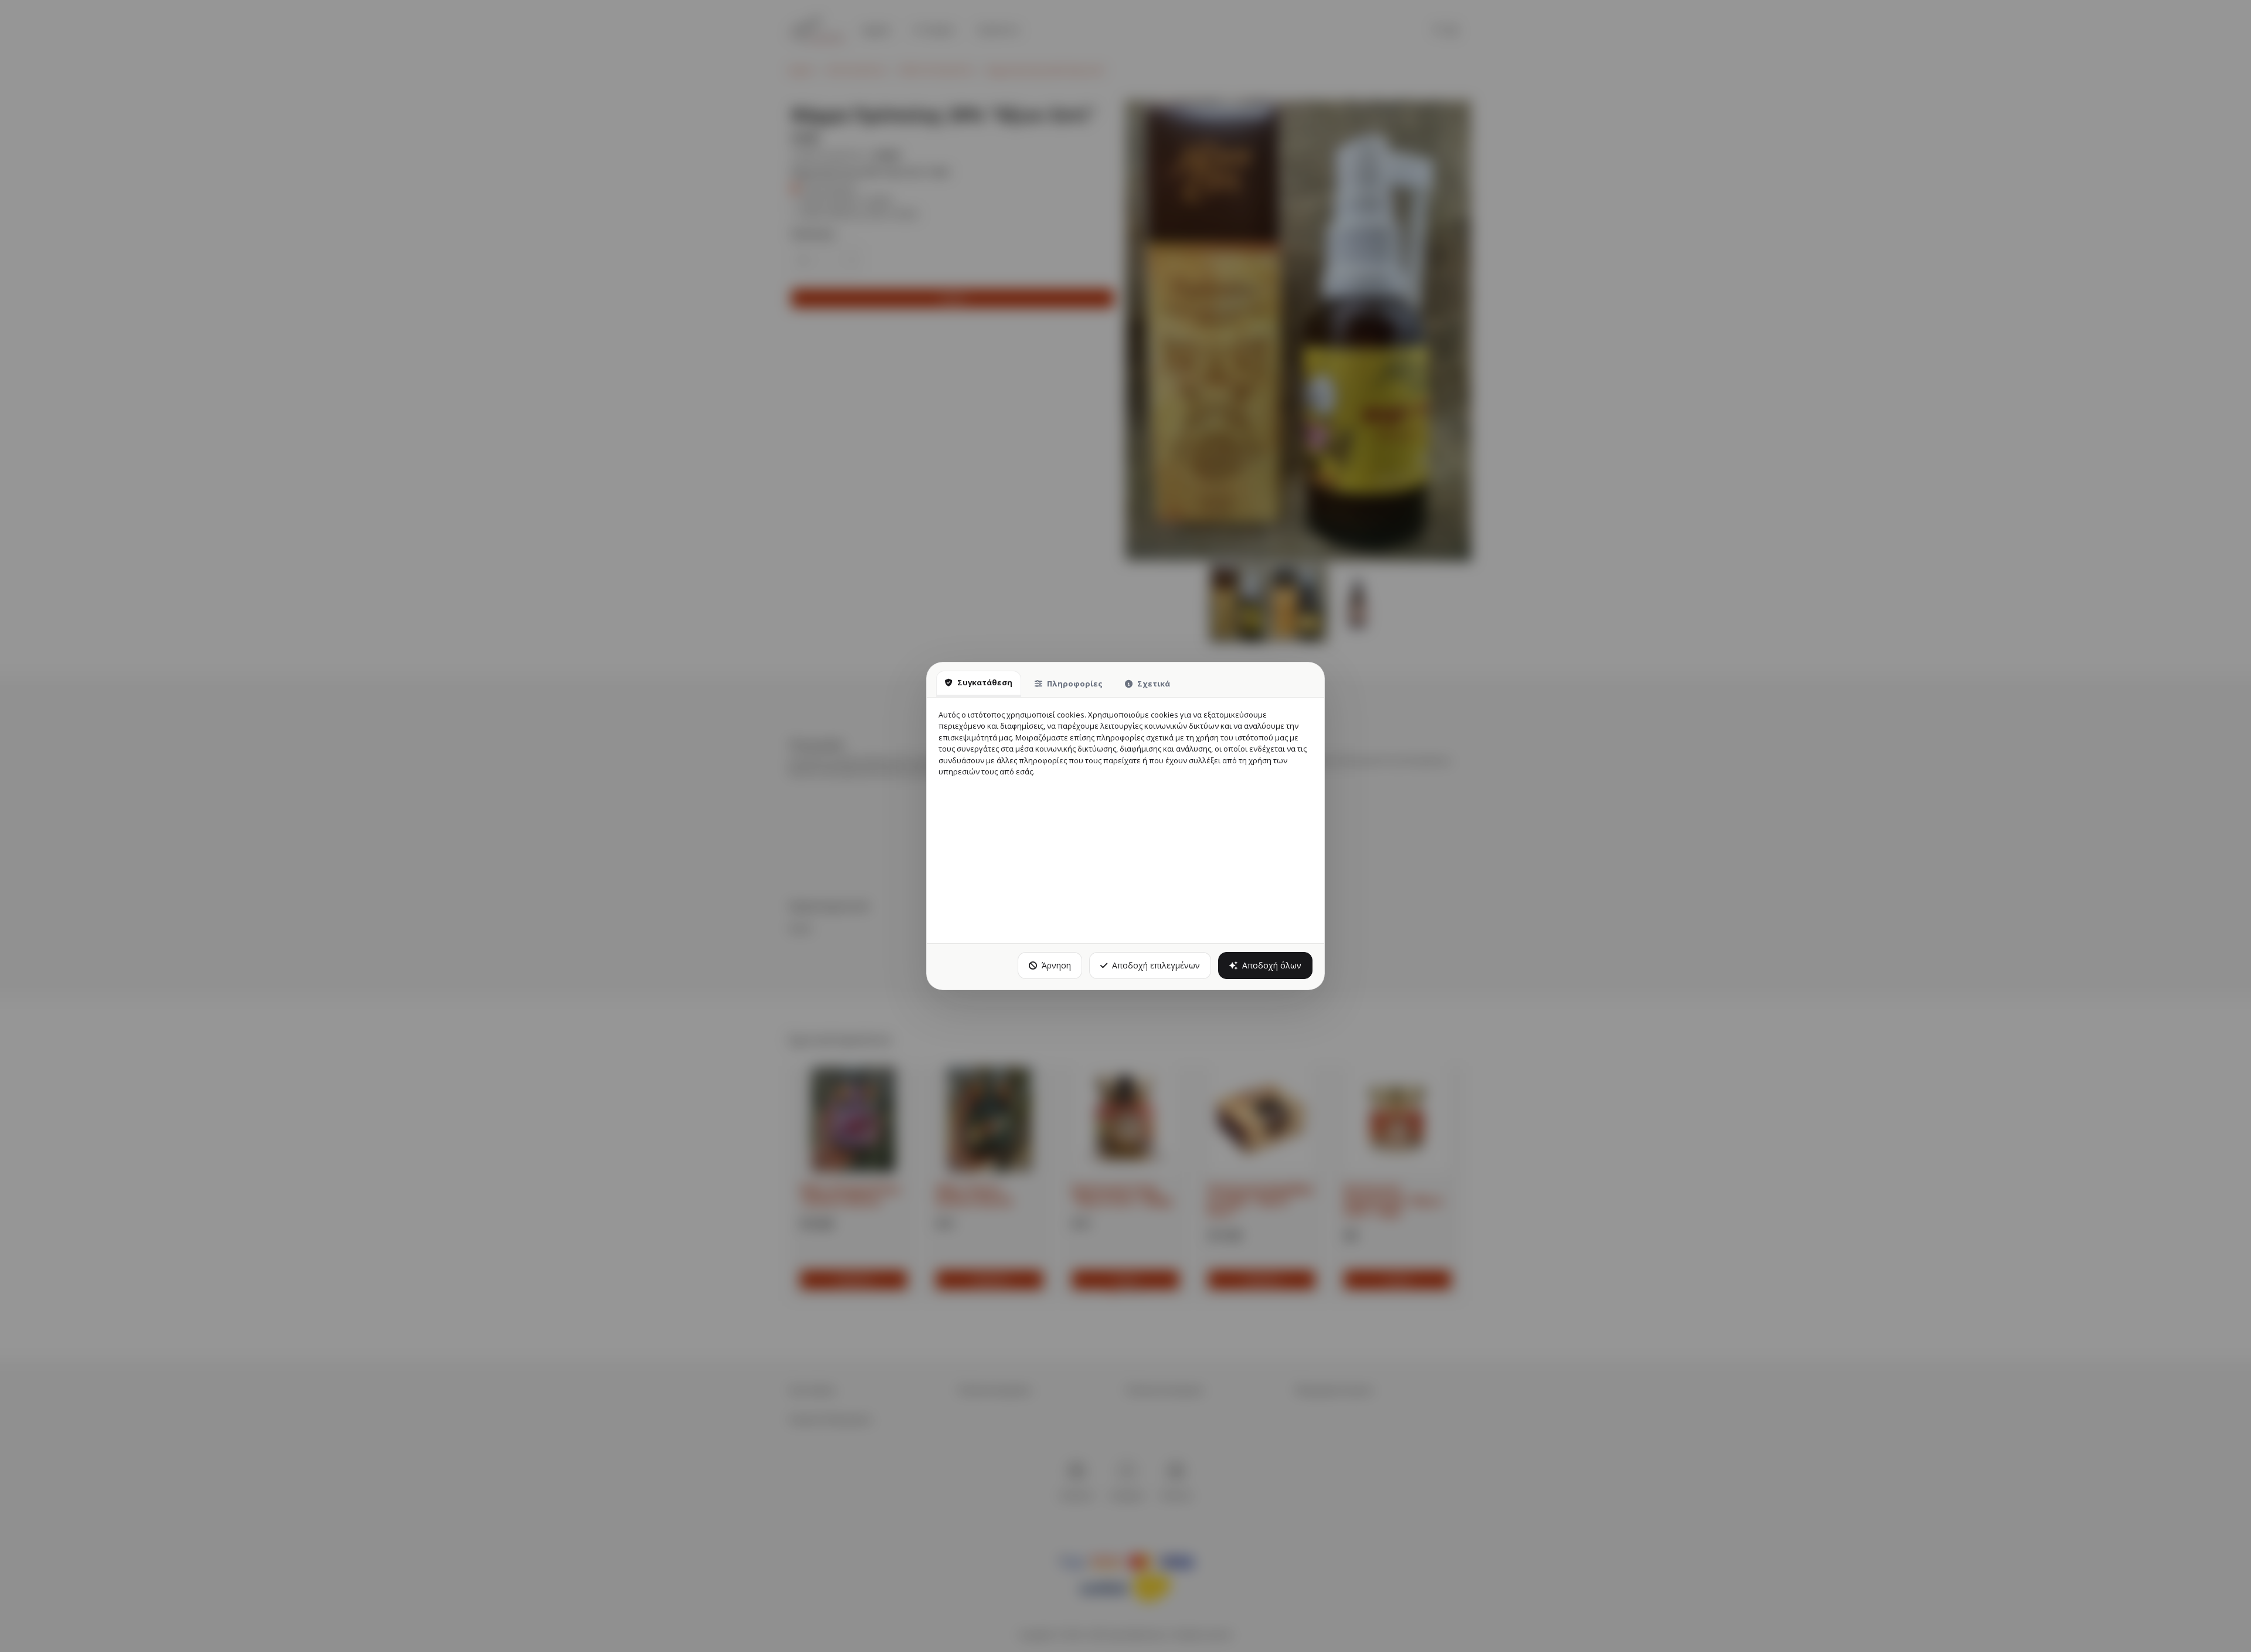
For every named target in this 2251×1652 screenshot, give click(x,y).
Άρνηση (1056, 965)
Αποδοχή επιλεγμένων (1156, 965)
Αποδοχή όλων (1272, 965)
